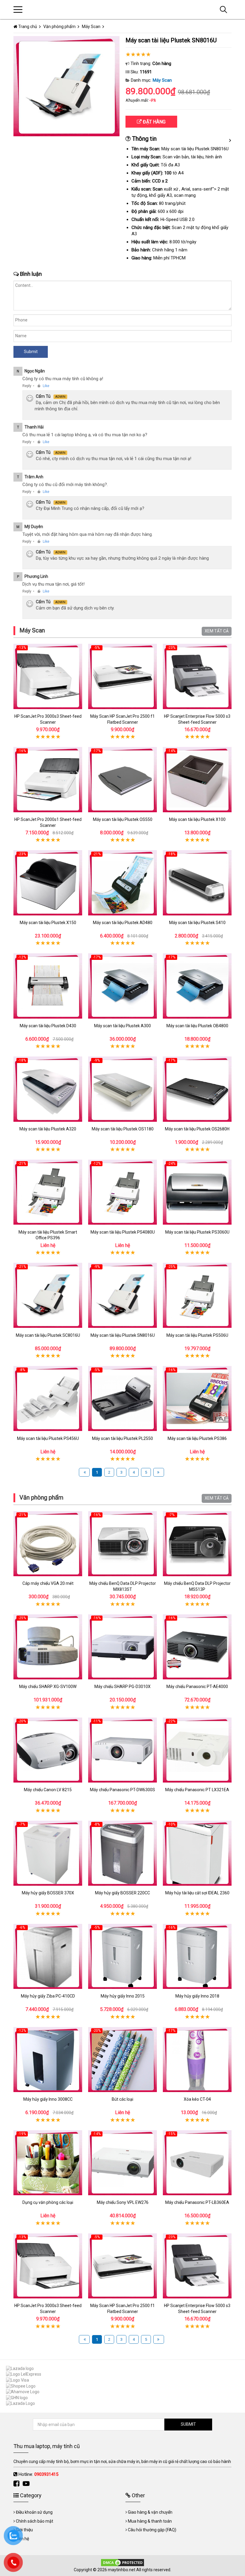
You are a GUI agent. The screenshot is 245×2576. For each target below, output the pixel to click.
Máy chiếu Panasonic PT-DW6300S (122, 1790)
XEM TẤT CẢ (217, 631)
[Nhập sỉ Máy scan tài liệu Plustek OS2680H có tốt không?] (197, 1089)
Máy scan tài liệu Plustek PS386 (197, 1438)
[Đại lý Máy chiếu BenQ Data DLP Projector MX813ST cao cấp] (122, 1544)
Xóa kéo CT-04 (197, 2099)
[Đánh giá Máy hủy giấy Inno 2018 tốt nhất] (197, 1956)
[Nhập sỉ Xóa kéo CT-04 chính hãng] (197, 2059)
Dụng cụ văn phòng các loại (48, 2202)
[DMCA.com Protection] (122, 2562)
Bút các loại (122, 2099)
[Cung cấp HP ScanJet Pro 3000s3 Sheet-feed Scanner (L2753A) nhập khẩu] (48, 676)
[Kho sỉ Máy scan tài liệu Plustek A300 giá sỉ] (122, 986)
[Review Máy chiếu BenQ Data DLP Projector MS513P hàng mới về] (197, 1544)
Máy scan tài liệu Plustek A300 (122, 1026)
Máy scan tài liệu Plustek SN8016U (123, 1335)
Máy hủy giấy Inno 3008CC (48, 2099)
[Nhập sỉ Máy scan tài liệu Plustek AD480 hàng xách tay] (122, 883)
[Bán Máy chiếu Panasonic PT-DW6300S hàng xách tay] (122, 1750)
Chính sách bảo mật (35, 2521)
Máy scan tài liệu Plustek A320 (48, 1129)
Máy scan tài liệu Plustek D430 (48, 1026)
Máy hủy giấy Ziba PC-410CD (48, 1996)
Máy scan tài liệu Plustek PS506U (197, 1335)
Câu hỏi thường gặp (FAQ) (152, 2530)
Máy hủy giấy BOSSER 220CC (122, 1893)
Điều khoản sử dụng (34, 2512)
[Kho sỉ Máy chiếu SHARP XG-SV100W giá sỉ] (48, 1647)
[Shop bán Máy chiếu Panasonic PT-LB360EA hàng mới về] (197, 2163)
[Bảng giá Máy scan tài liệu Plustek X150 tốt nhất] (48, 883)
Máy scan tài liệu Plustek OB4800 (197, 1026)
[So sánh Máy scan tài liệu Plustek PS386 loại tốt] (197, 1399)
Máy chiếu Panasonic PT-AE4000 (197, 1687)
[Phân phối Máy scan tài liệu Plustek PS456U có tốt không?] (48, 1399)
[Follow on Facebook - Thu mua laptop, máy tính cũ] (17, 2484)
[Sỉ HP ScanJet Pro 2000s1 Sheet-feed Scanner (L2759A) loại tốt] (48, 780)
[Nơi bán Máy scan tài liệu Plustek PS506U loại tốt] (197, 1295)
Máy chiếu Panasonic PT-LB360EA (197, 2202)
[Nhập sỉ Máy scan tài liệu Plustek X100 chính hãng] (197, 780)
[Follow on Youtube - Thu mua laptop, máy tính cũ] (27, 2484)
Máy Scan (162, 80)
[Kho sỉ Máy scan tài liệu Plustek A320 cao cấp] (48, 1089)
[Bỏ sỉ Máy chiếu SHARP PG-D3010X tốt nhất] (122, 1647)
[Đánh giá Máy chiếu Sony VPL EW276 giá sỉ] (122, 2163)
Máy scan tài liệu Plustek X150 (48, 923)
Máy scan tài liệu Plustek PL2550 (122, 1438)
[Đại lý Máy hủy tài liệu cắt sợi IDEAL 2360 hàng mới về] (197, 1853)
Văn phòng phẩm (41, 1497)
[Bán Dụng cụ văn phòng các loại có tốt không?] (48, 2163)
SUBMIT (188, 2424)
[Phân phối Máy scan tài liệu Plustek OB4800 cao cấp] (197, 986)
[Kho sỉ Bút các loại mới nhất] (122, 2059)
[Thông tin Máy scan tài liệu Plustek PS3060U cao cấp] (197, 1192)
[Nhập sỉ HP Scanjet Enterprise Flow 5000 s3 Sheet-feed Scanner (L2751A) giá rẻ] (197, 676)
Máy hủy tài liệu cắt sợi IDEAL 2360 (197, 1893)
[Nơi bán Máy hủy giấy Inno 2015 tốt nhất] (122, 1956)
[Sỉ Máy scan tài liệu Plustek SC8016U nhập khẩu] (48, 1295)
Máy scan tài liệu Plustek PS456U (48, 1438)
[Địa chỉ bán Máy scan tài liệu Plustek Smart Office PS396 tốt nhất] (48, 1192)
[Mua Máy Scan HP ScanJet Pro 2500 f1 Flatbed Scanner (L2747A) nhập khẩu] (122, 676)
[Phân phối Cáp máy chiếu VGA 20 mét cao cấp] (48, 1544)
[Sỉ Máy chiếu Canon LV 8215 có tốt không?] (48, 1750)
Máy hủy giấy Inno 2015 (123, 1996)
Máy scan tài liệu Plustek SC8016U (48, 1335)
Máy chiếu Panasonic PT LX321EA (197, 1790)
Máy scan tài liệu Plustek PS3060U (197, 1232)
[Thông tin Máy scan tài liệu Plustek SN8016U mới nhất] (122, 1295)
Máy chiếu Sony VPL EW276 (123, 2202)
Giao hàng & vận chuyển (150, 2512)
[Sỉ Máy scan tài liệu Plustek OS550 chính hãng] (122, 780)
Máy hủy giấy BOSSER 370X (48, 1893)
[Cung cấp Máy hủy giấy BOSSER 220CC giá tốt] (122, 1853)
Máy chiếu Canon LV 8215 (48, 1790)
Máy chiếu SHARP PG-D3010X (122, 1687)
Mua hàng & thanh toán (150, 2521)
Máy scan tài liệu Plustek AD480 (123, 923)
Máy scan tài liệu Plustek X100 (197, 819)
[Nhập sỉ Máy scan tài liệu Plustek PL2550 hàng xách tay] (122, 1399)
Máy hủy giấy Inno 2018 (197, 1996)
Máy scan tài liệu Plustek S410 (197, 923)
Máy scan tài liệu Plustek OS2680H (197, 1129)
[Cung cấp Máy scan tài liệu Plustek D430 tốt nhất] (48, 986)
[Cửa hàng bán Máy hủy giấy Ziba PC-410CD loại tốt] (48, 1956)
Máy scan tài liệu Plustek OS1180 (123, 1129)
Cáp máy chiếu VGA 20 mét (48, 1583)
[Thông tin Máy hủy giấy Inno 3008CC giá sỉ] (48, 2059)
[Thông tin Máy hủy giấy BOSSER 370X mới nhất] (48, 1853)
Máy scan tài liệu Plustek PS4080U (123, 1232)
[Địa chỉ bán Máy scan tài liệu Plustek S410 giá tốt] (197, 883)
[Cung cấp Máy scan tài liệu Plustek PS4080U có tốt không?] (122, 1192)
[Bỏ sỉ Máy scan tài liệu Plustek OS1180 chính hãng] (122, 1089)
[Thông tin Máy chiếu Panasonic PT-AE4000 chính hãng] (197, 1647)
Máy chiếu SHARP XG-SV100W (48, 1687)
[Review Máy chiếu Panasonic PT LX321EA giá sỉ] (197, 1750)
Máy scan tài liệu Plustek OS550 (123, 819)
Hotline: (38, 2474)
